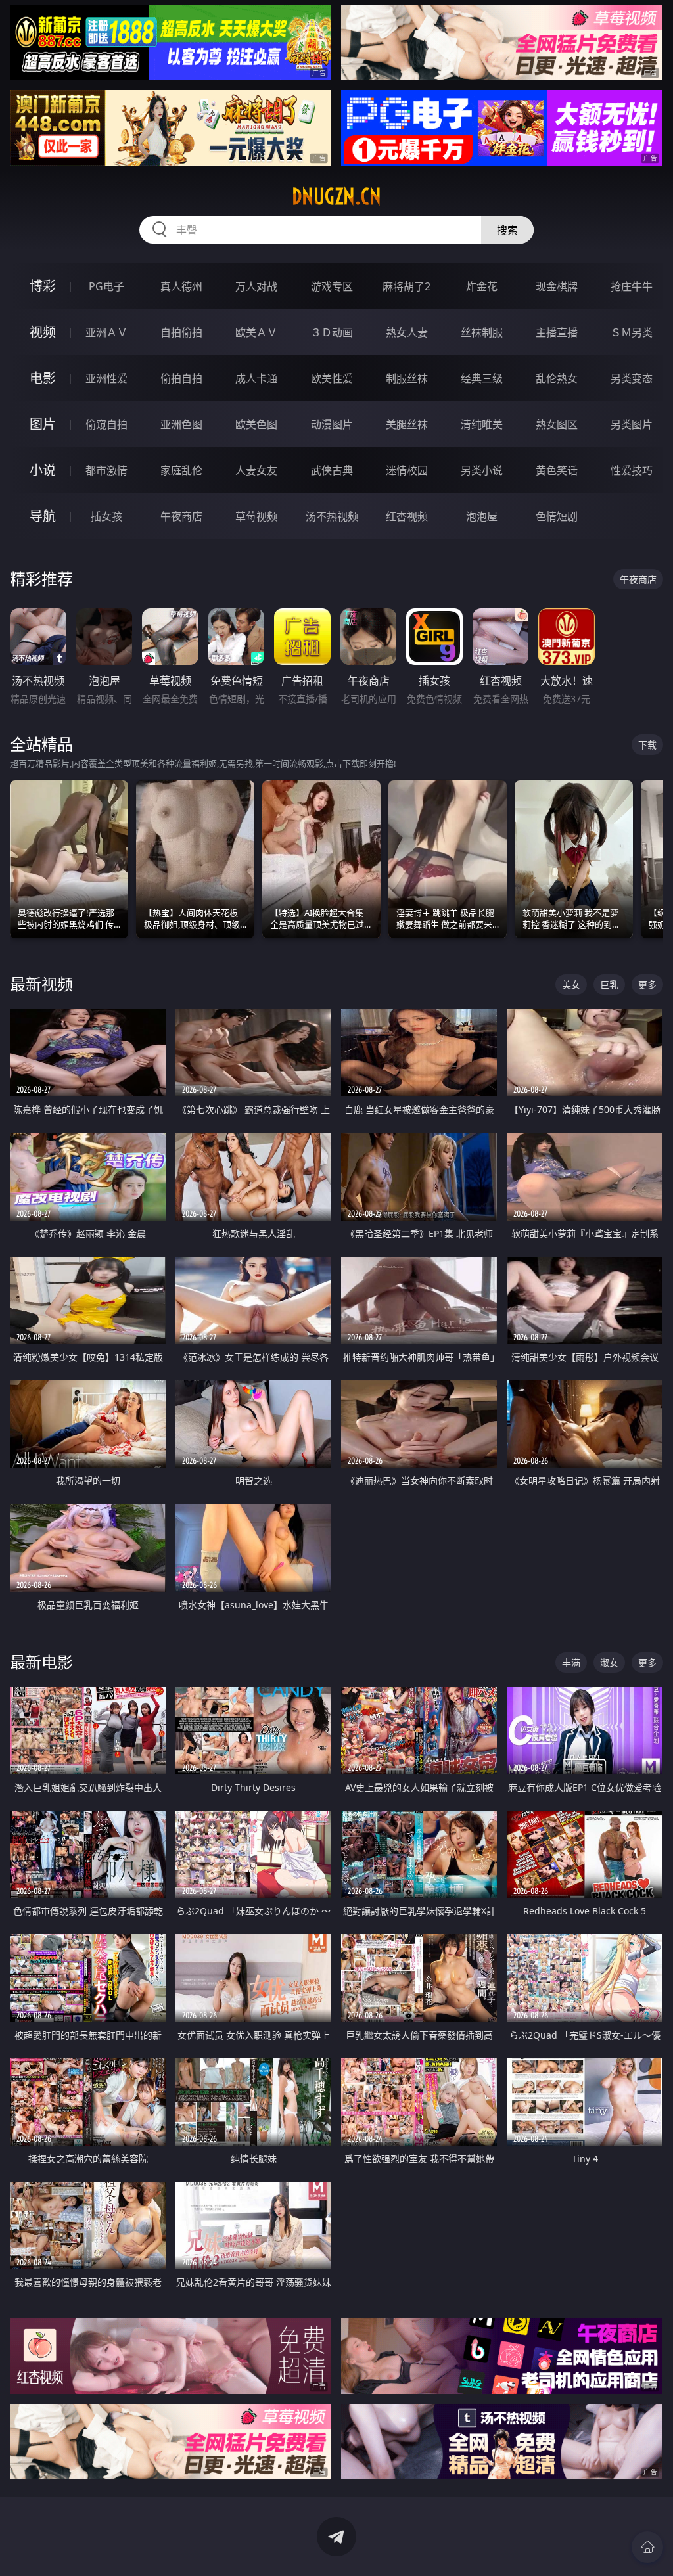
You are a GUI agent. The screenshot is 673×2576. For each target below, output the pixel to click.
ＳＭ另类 (632, 332)
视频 (43, 332)
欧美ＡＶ (256, 332)
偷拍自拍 (181, 378)
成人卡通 (256, 378)
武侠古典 (332, 470)
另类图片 (632, 424)
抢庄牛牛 (632, 286)
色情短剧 (557, 516)
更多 (647, 984)
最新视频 (41, 984)
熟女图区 (557, 424)
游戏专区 (332, 286)
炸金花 (482, 286)
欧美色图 (256, 424)
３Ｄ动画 (332, 332)
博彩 (43, 286)
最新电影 (41, 1662)
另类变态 (632, 378)
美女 (571, 984)
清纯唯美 (482, 424)
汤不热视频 (332, 516)
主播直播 (557, 332)
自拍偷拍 (181, 332)
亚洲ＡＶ (106, 332)
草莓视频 (256, 516)
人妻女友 (256, 470)
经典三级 (482, 378)
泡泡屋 (482, 516)
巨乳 (609, 984)
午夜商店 (181, 516)
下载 (647, 745)
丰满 (571, 1662)
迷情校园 (407, 470)
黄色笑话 (557, 470)
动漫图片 (332, 424)
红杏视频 (407, 516)
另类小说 (482, 470)
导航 (43, 516)
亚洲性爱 (106, 378)
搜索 (507, 230)
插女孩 (106, 516)
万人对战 (256, 286)
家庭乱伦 (181, 470)
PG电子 (106, 286)
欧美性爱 (332, 378)
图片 (43, 424)
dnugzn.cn (336, 196)
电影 (43, 378)
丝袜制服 (482, 332)
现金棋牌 (557, 286)
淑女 (609, 1662)
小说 (43, 470)
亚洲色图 (181, 424)
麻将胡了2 (406, 286)
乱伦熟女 (557, 378)
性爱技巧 (632, 470)
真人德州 (181, 286)
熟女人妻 (407, 332)
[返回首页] (647, 2547)
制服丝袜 (407, 378)
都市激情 (106, 470)
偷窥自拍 (106, 424)
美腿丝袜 (407, 424)
